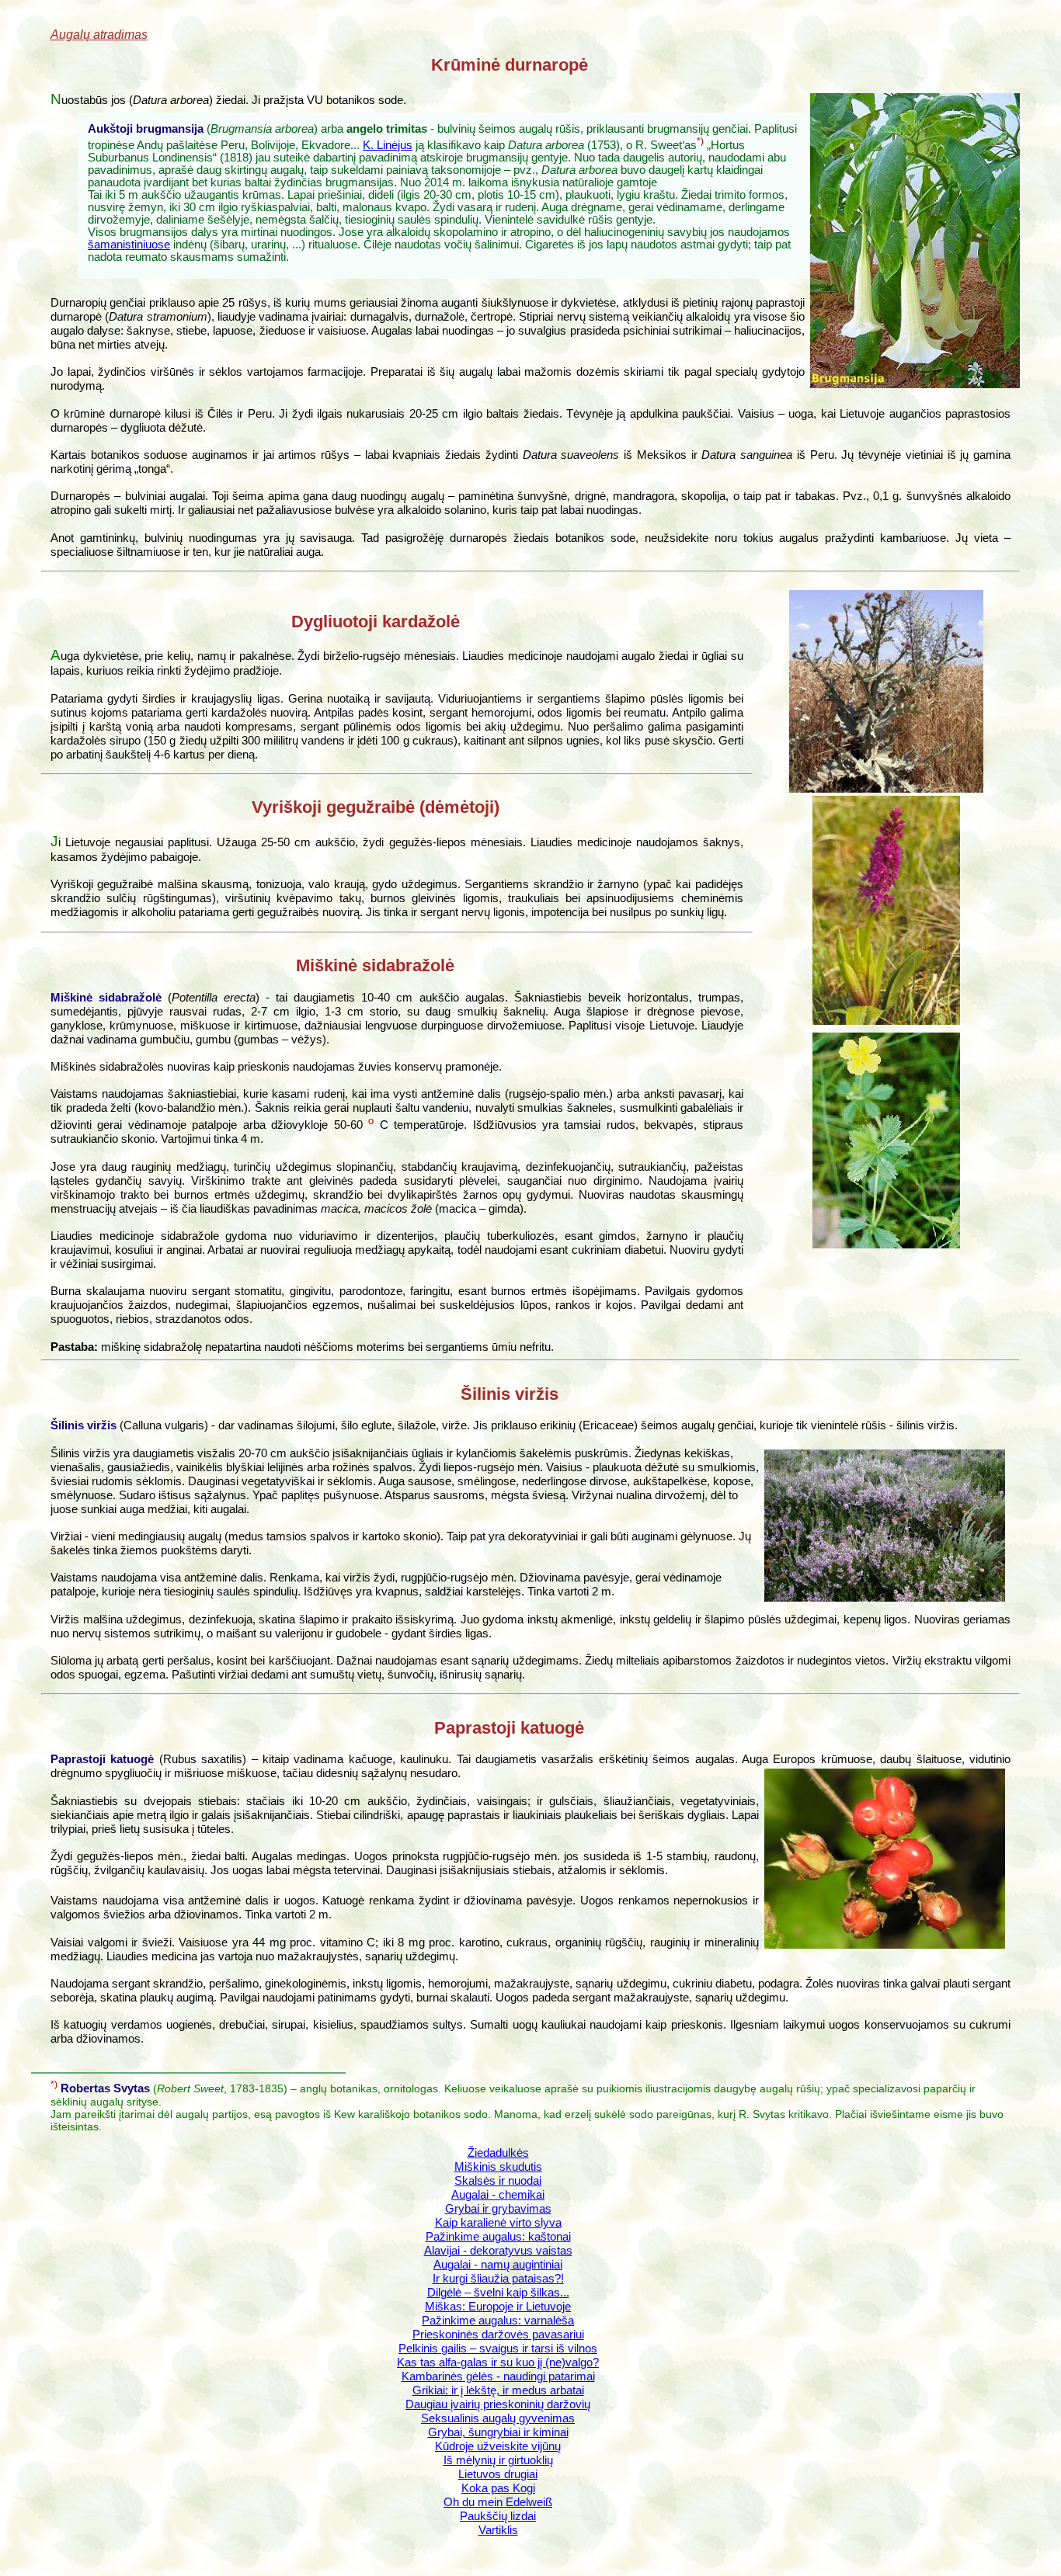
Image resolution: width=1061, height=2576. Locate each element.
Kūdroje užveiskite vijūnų (498, 2446)
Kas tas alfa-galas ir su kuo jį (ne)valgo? (498, 2362)
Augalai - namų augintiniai (498, 2264)
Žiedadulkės (498, 2152)
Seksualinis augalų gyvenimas (498, 2418)
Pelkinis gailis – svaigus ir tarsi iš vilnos (498, 2348)
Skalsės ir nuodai (498, 2180)
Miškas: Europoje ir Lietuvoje (498, 2306)
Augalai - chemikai (498, 2194)
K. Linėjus (388, 145)
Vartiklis (498, 2530)
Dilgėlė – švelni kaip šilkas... (498, 2292)
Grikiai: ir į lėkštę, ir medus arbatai (498, 2390)
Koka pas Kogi (498, 2488)
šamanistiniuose (129, 245)
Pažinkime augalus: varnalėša (498, 2320)
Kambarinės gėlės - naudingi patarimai (498, 2376)
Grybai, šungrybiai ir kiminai (498, 2432)
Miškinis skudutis (498, 2166)
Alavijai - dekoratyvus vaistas (498, 2250)
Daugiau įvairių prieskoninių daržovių (498, 2404)
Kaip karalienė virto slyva (498, 2222)
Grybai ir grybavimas (498, 2208)
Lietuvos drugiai (498, 2474)
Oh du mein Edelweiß (498, 2502)
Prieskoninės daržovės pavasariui (498, 2334)
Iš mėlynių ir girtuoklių (498, 2460)
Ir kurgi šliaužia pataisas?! (498, 2278)
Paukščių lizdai (498, 2516)
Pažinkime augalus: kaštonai (498, 2236)
